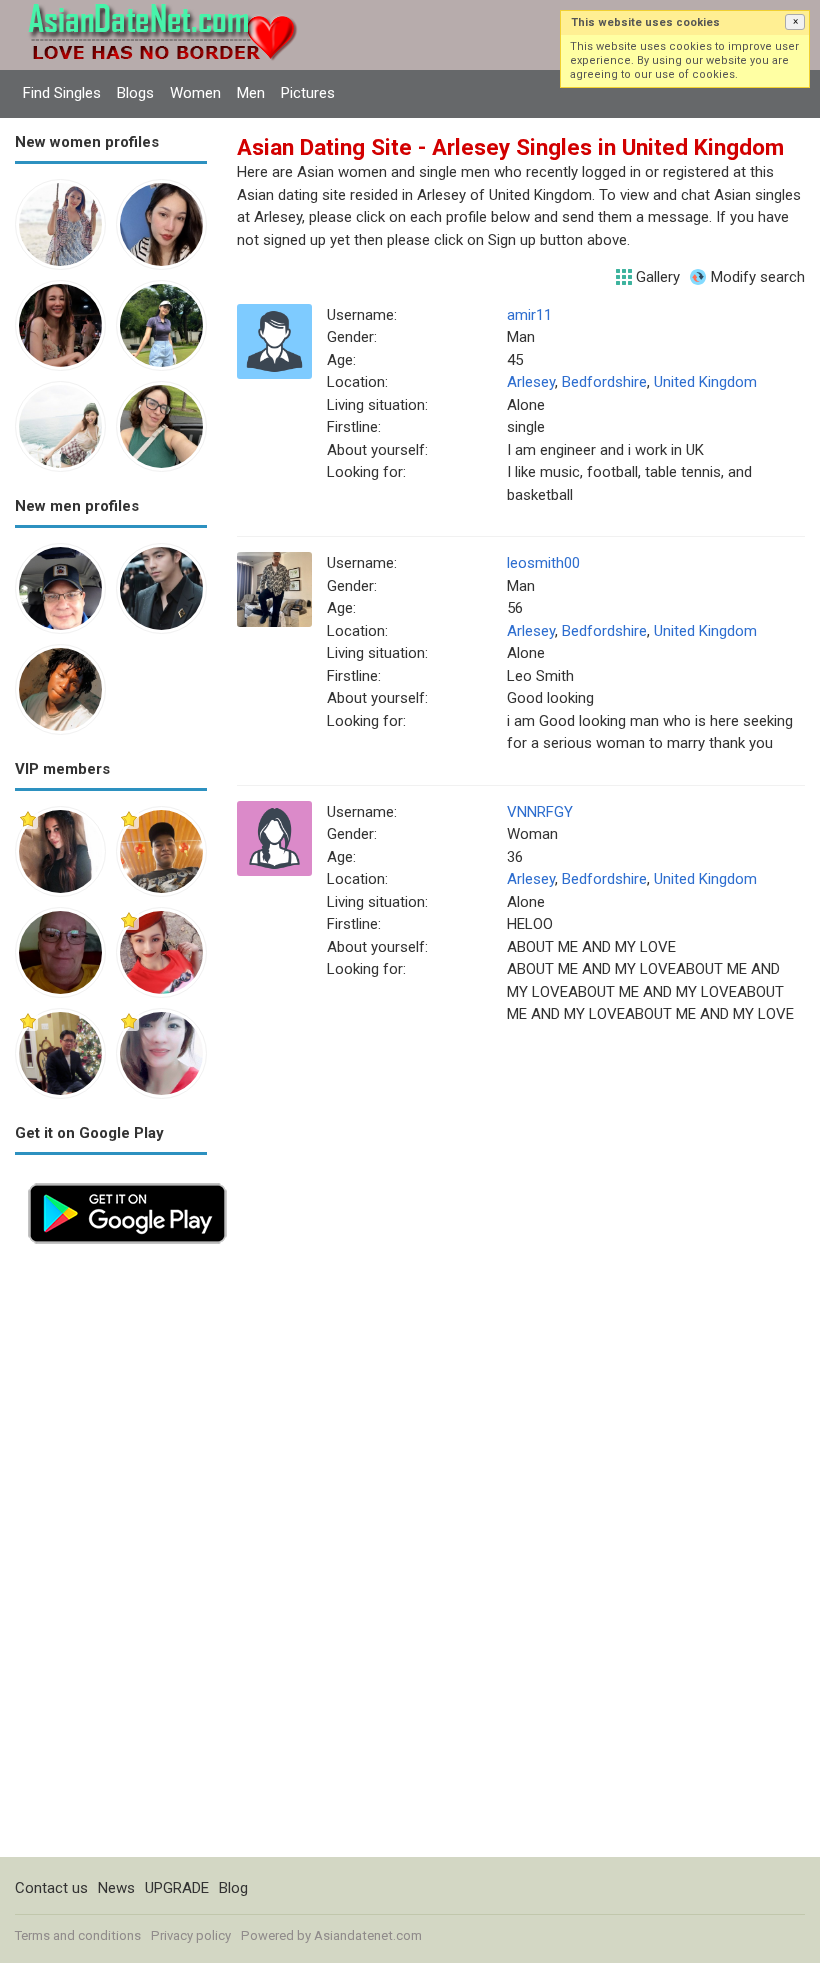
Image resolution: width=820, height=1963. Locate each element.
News (116, 1888)
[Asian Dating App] (127, 1181)
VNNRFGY (540, 812)
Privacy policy (191, 1935)
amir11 (529, 315)
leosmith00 (543, 563)
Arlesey (531, 382)
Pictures (308, 93)
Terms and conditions (78, 1935)
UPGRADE (177, 1888)
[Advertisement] (111, 1557)
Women (195, 93)
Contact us (51, 1888)
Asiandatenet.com (368, 1935)
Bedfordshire (604, 382)
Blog (233, 1888)
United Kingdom (705, 382)
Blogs (135, 93)
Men (251, 93)
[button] (795, 22)
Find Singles (62, 93)
